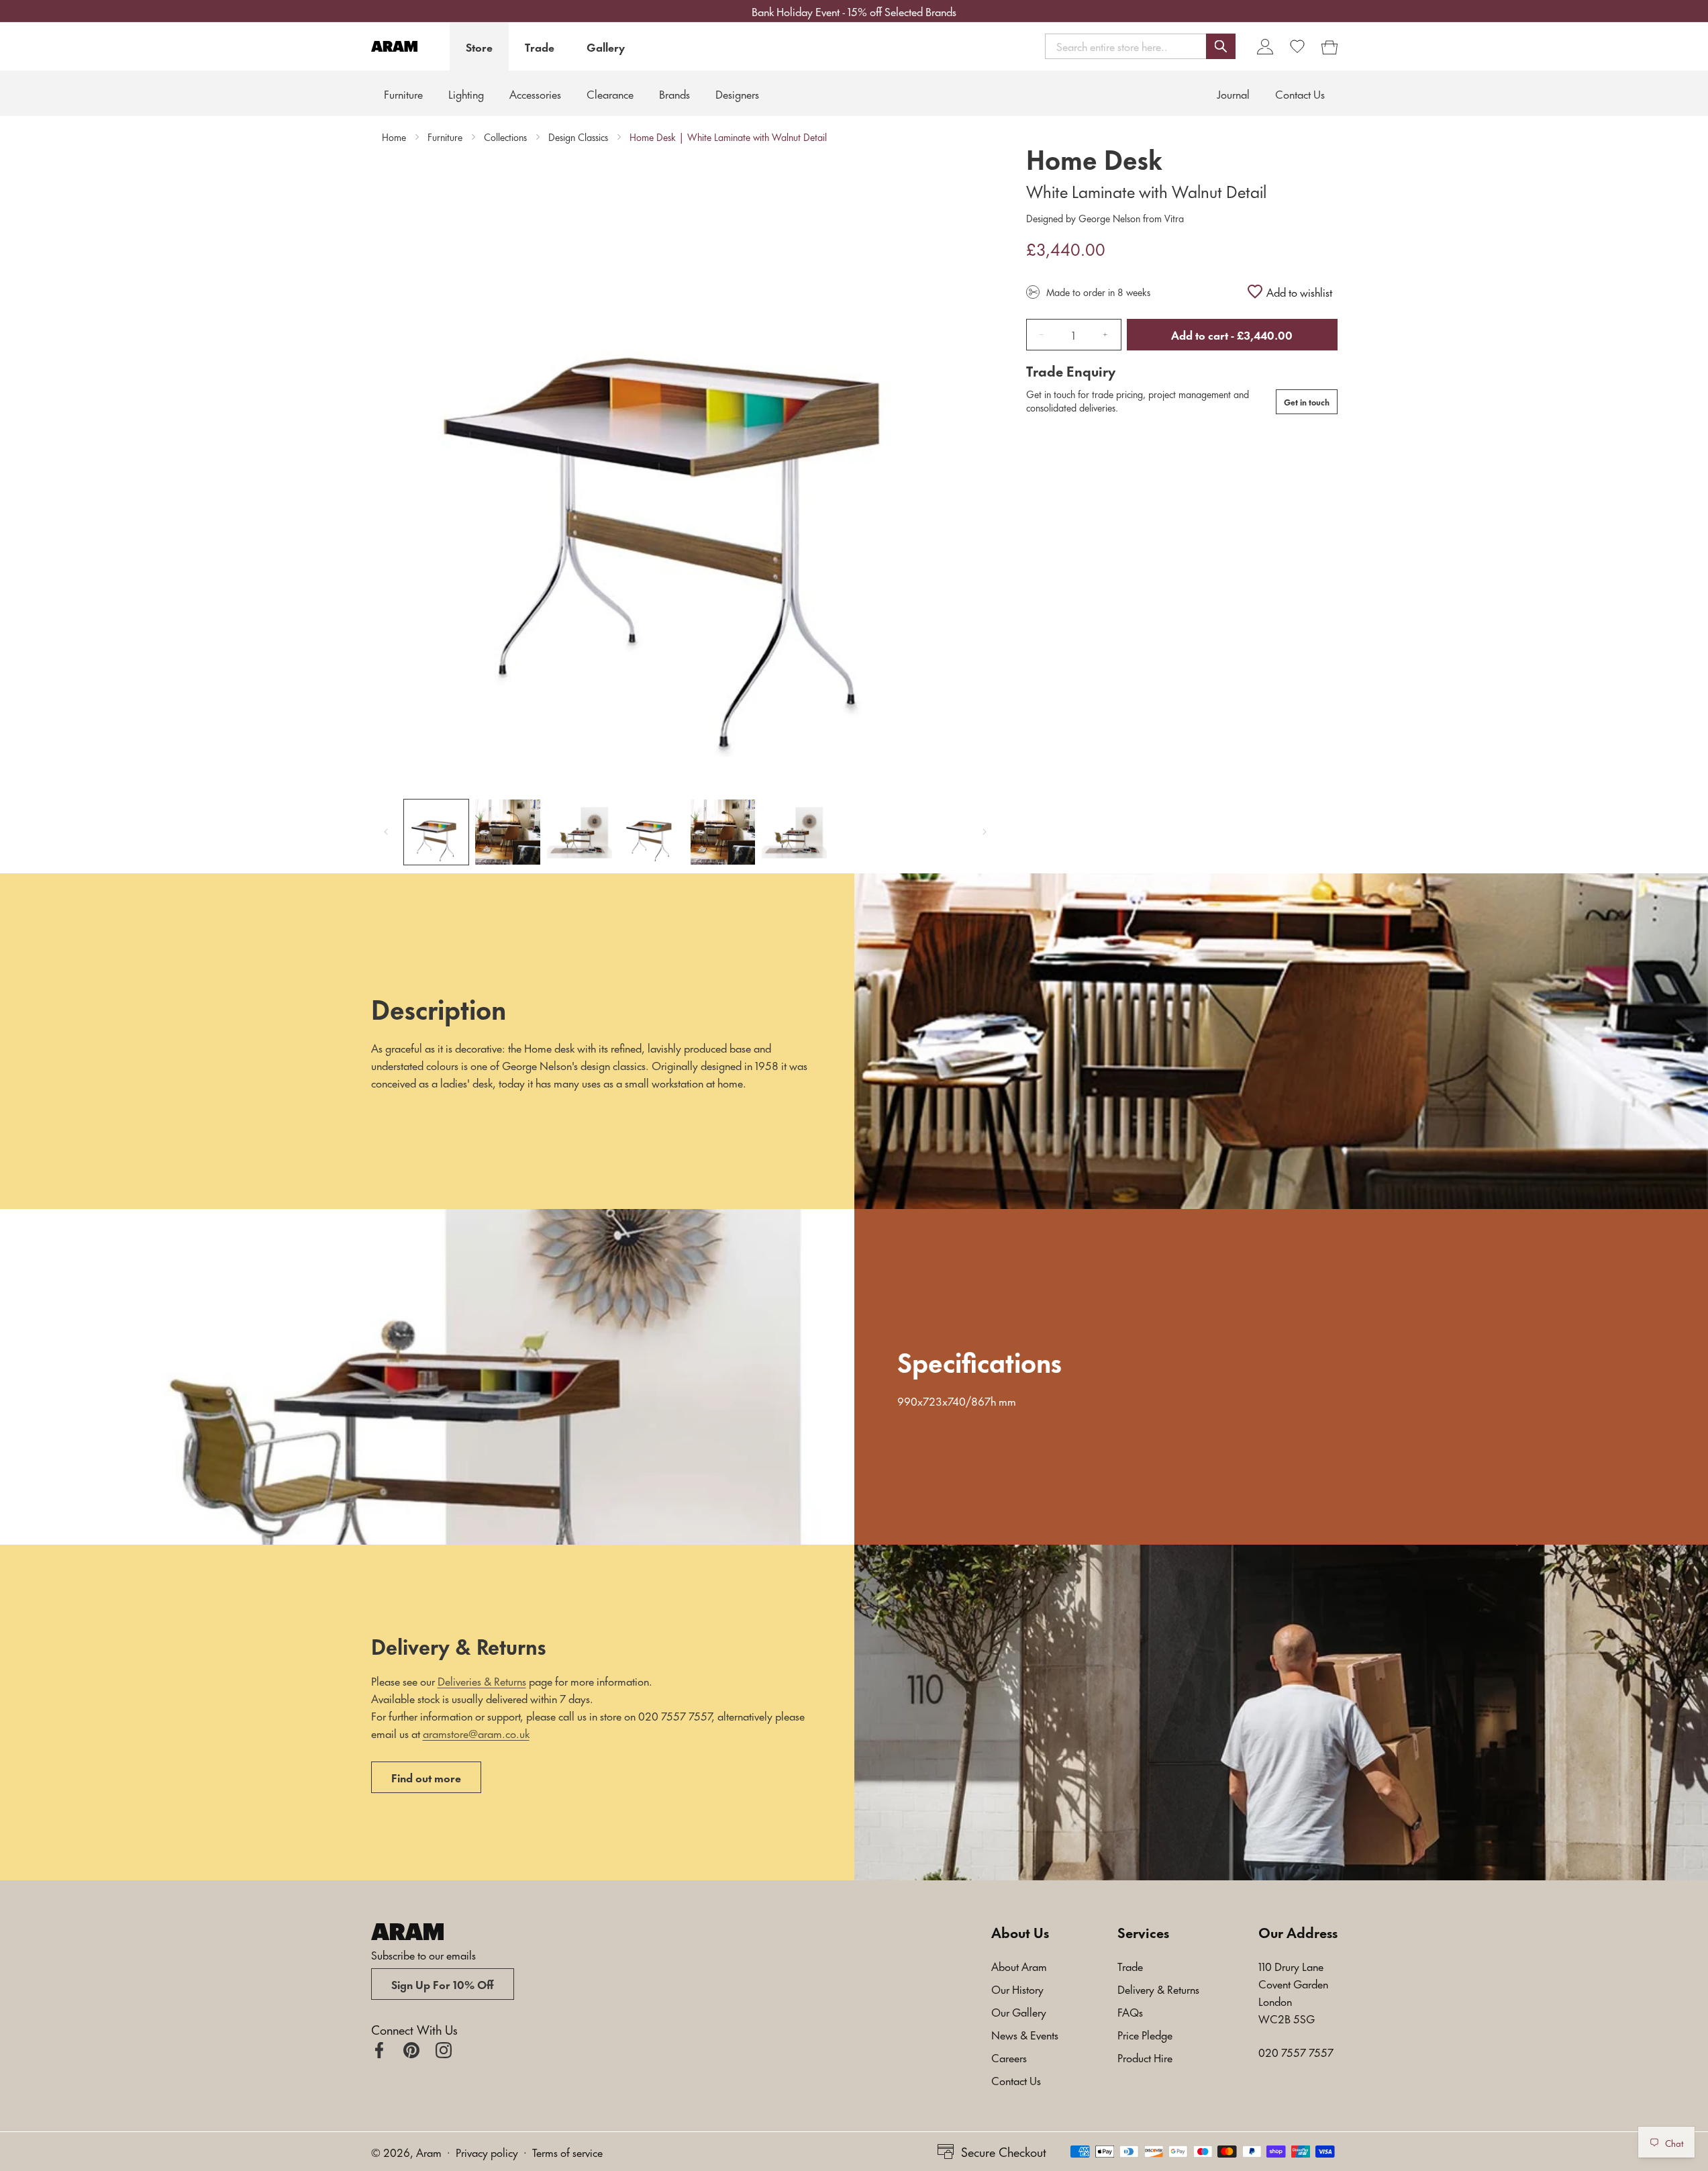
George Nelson (1109, 218)
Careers (1009, 2057)
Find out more (426, 1777)
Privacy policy (487, 2152)
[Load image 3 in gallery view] (580, 832)
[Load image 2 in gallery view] (508, 832)
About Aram (1019, 1966)
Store (479, 46)
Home (394, 137)
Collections (505, 137)
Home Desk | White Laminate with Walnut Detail (728, 137)
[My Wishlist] (1297, 46)
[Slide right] (985, 832)
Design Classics (578, 137)
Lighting (466, 93)
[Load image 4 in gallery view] (651, 832)
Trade (540, 46)
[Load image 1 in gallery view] (437, 832)
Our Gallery (1019, 2011)
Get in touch (1307, 401)
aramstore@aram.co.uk (476, 1733)
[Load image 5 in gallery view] (723, 832)
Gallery (606, 46)
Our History (1017, 1988)
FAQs (1130, 2011)
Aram (429, 2152)
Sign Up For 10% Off (443, 1984)
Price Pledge (1145, 2034)
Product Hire (1145, 2057)
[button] (1140, 46)
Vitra (1173, 218)
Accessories (535, 93)
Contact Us (1016, 2080)
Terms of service (567, 2152)
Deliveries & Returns (482, 1680)
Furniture (403, 93)
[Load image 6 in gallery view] (794, 832)
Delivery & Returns (1158, 1988)
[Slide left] (386, 832)
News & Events (1025, 2034)
